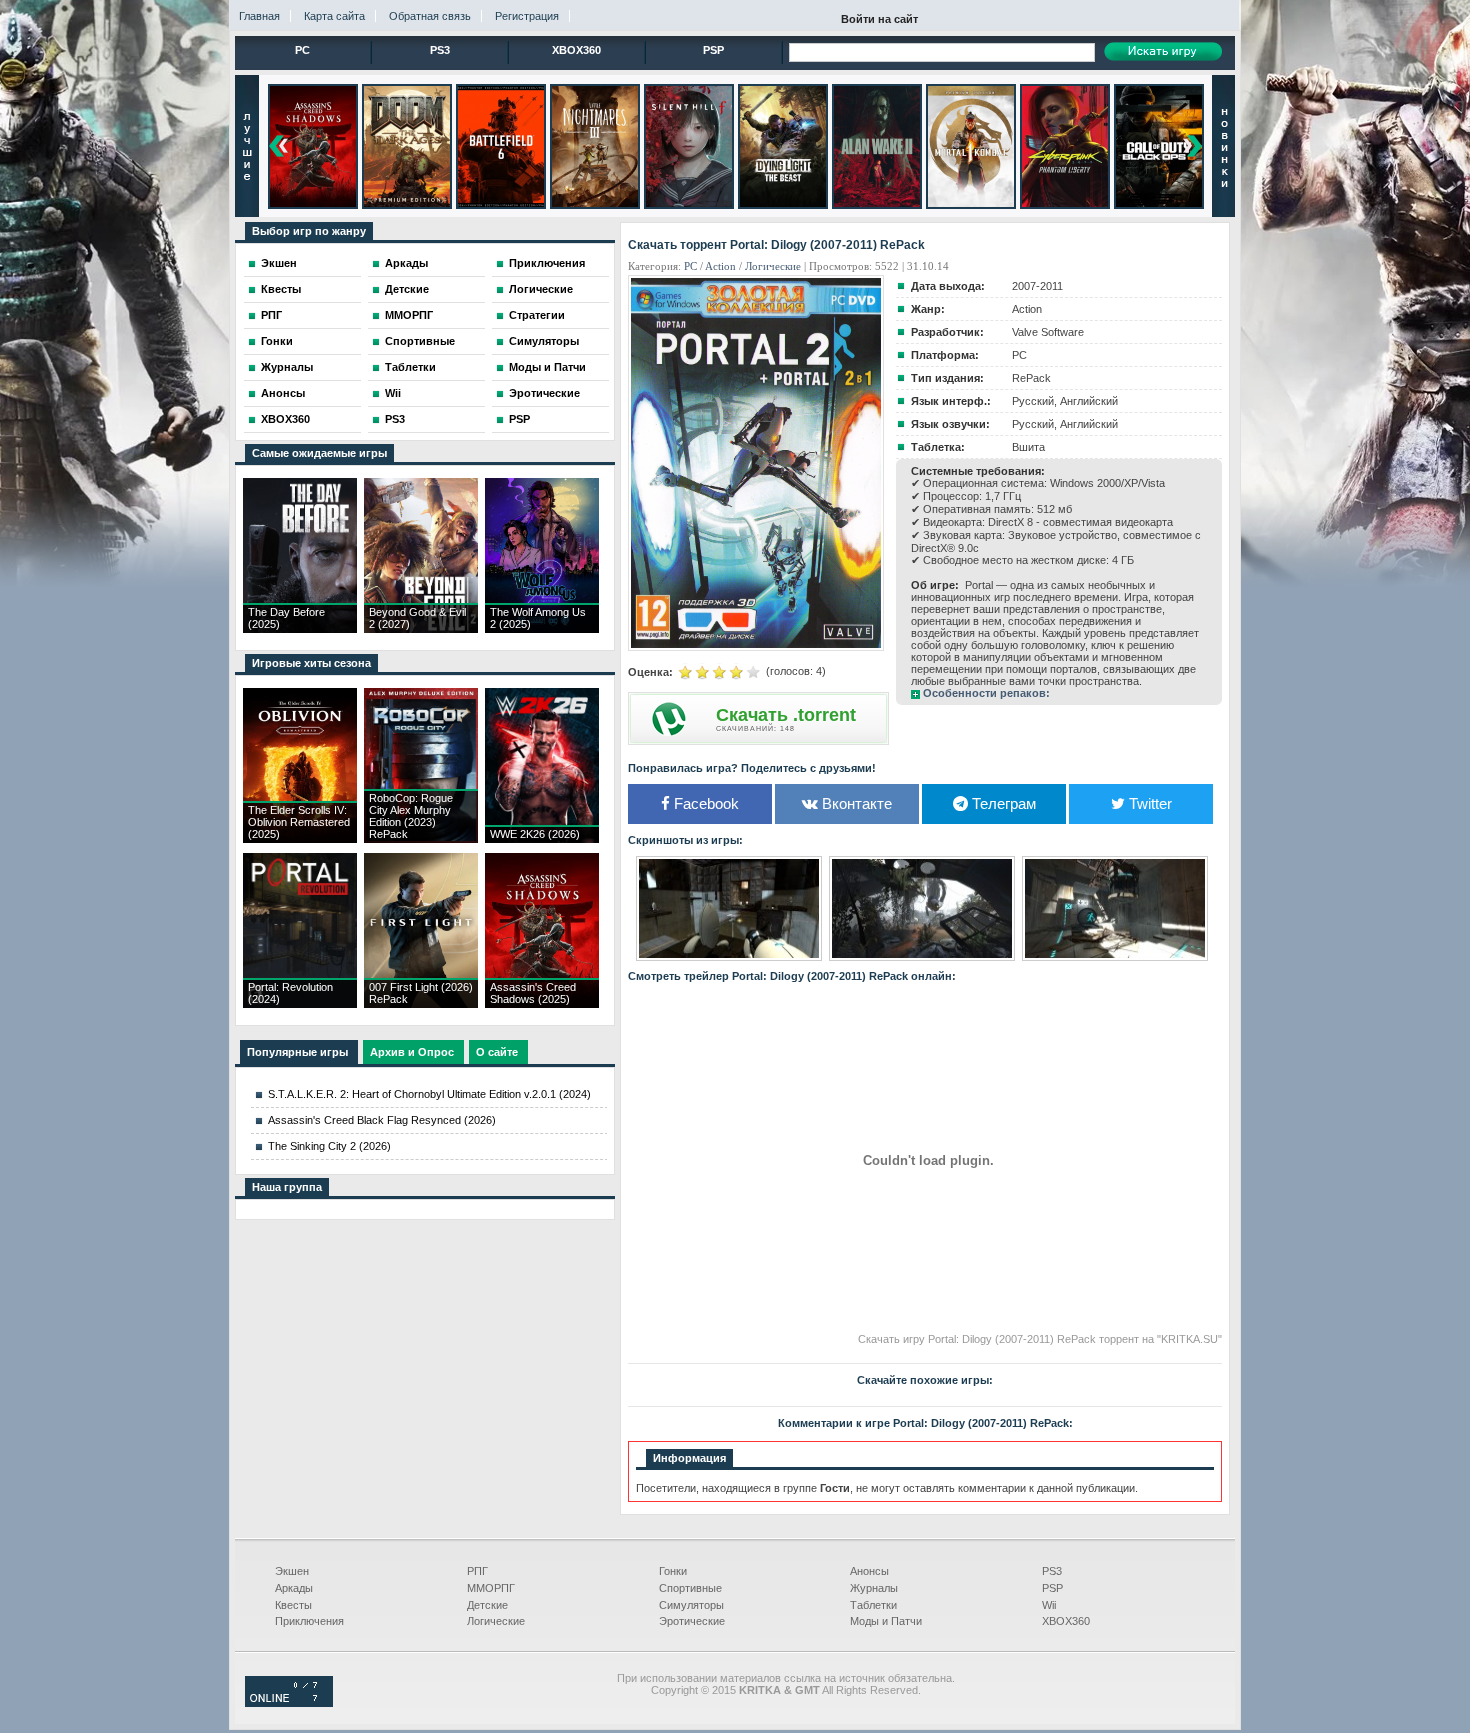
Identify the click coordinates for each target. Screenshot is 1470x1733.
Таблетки (410, 367)
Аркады (406, 263)
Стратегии (537, 315)
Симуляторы (544, 341)
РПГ (271, 315)
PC (302, 50)
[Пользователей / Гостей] (289, 1703)
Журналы (287, 367)
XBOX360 (576, 50)
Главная (259, 16)
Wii (393, 393)
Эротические (544, 393)
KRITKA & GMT (779, 1690)
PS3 (440, 50)
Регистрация (527, 16)
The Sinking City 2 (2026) (329, 1146)
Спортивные (420, 341)
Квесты (281, 289)
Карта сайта (334, 16)
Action (720, 266)
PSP (713, 50)
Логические (541, 289)
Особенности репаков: (986, 693)
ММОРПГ (409, 315)
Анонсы (283, 393)
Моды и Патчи (547, 367)
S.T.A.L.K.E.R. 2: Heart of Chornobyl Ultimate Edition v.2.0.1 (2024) (429, 1094)
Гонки (277, 341)
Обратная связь (430, 16)
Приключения (547, 263)
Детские (407, 289)
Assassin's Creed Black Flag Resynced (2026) (382, 1120)
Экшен (279, 263)
